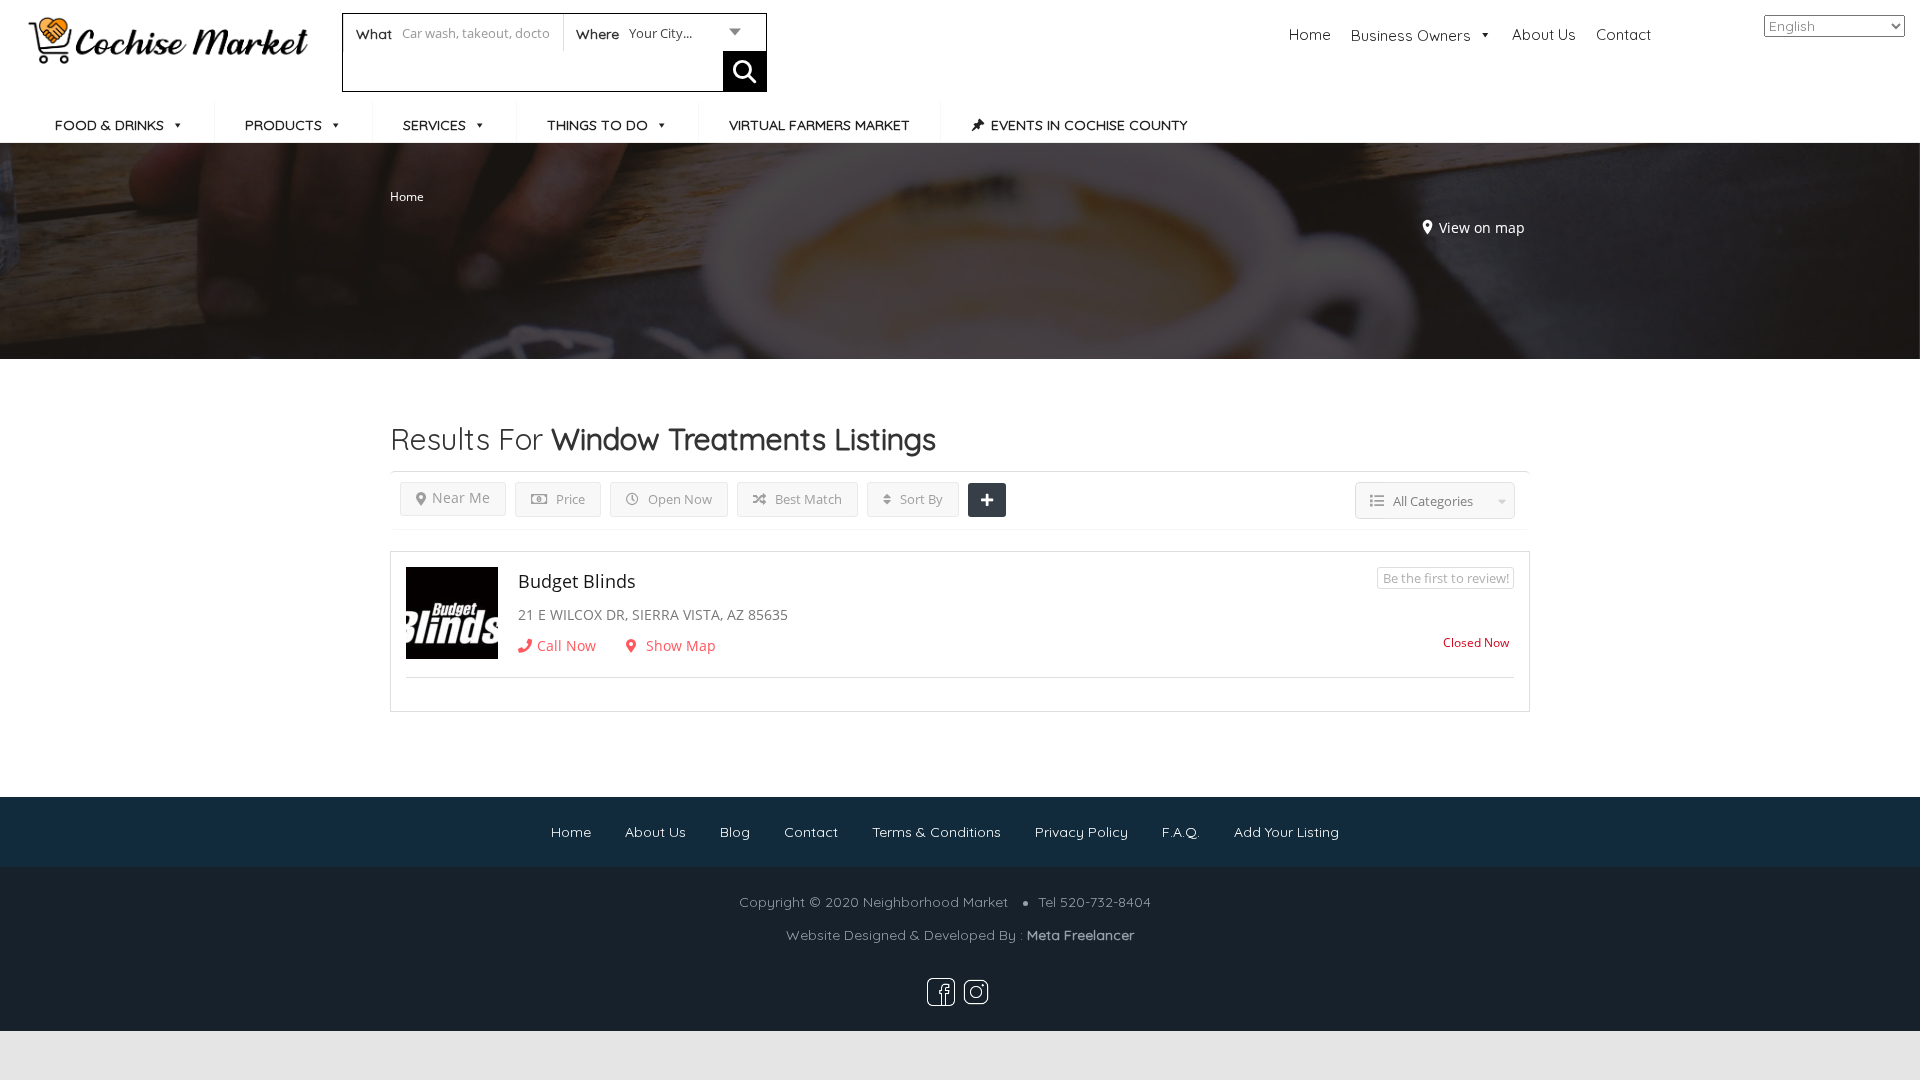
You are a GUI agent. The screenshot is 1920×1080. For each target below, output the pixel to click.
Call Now (566, 645)
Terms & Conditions (936, 832)
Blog (735, 832)
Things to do (597, 125)
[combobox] (657, 37)
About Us (1544, 34)
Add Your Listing (1286, 832)
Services (434, 125)
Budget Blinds (577, 581)
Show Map (679, 645)
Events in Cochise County (1089, 125)
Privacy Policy (1081, 832)
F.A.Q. (1181, 832)
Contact (1623, 34)
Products (283, 125)
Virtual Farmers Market (819, 125)
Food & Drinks (109, 125)
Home (1310, 34)
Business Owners (1411, 35)
